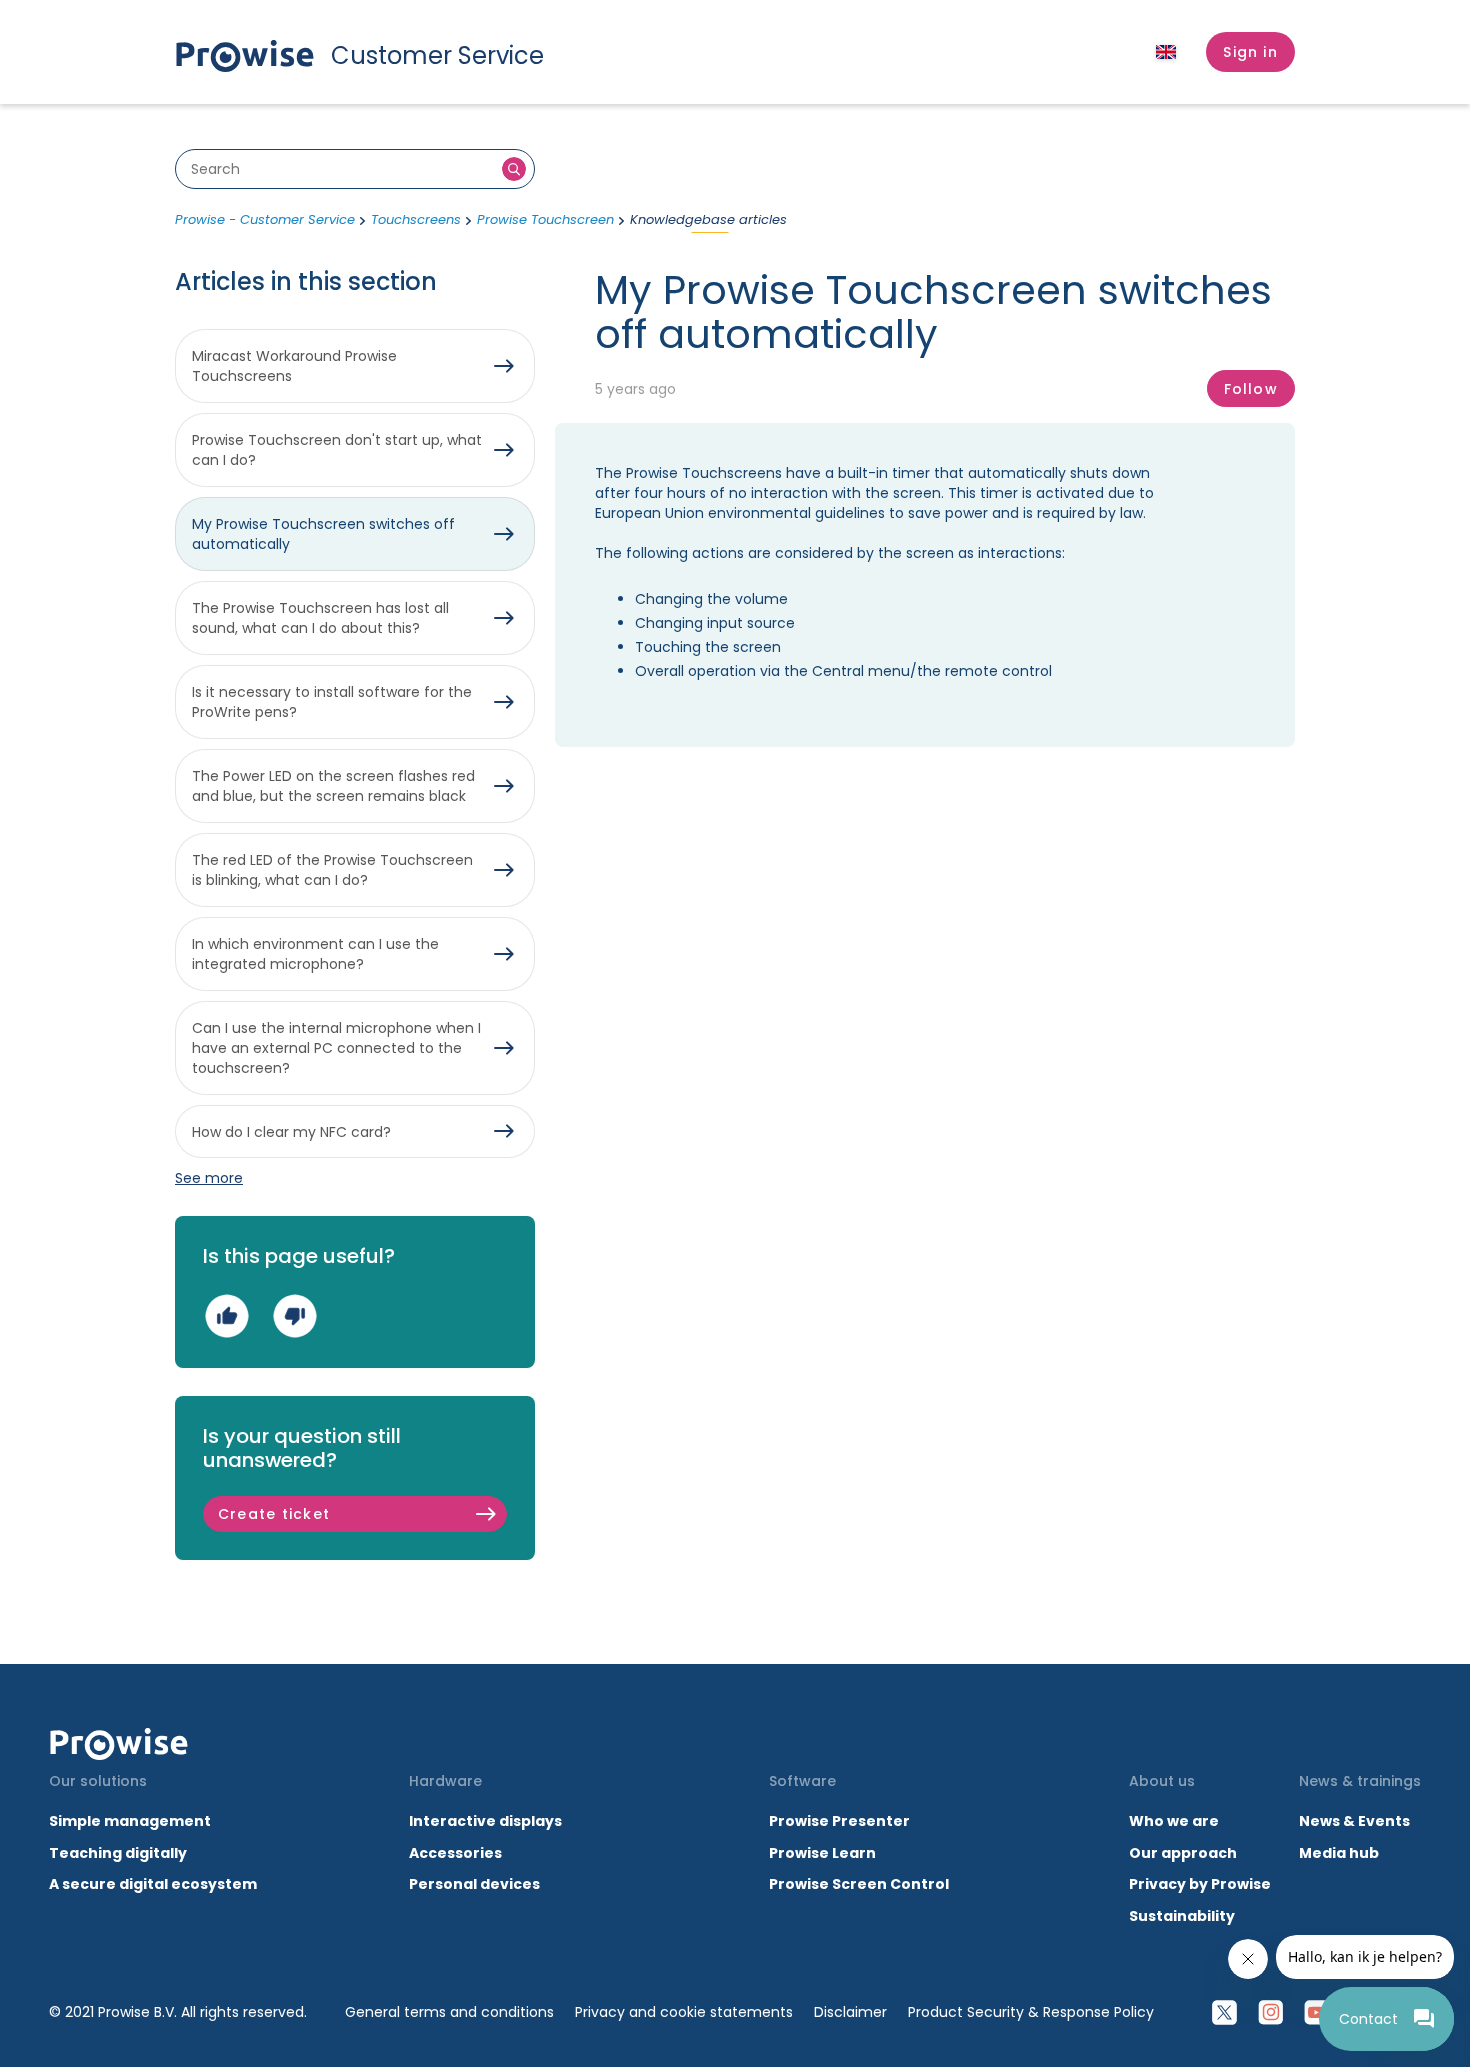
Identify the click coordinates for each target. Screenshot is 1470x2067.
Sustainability (1182, 1916)
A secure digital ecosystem (153, 1884)
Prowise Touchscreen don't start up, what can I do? (337, 450)
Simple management (130, 1821)
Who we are (1174, 1821)
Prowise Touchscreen (545, 219)
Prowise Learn (822, 1853)
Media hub (1339, 1853)
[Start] (119, 1744)
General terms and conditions (449, 2012)
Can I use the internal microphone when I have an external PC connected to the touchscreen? (336, 1048)
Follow (1251, 389)
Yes (226, 1316)
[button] (1250, 52)
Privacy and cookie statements (684, 2012)
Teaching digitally (118, 1853)
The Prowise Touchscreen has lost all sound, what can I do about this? (320, 618)
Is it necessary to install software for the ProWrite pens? (332, 702)
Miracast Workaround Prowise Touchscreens (294, 366)
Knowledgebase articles (708, 219)
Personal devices (474, 1884)
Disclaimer (850, 2012)
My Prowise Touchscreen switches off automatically (323, 534)
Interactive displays (485, 1821)
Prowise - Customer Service (265, 219)
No (294, 1316)
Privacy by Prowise (1200, 1884)
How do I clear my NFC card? (291, 1132)
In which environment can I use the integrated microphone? (315, 954)
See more (209, 1178)
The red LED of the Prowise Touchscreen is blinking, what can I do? (332, 870)
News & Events (1354, 1821)
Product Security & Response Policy (1031, 2012)
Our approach (1183, 1853)
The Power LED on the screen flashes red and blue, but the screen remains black (333, 786)
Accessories (455, 1853)
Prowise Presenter (839, 1821)
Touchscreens (416, 219)
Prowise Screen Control (859, 1884)
